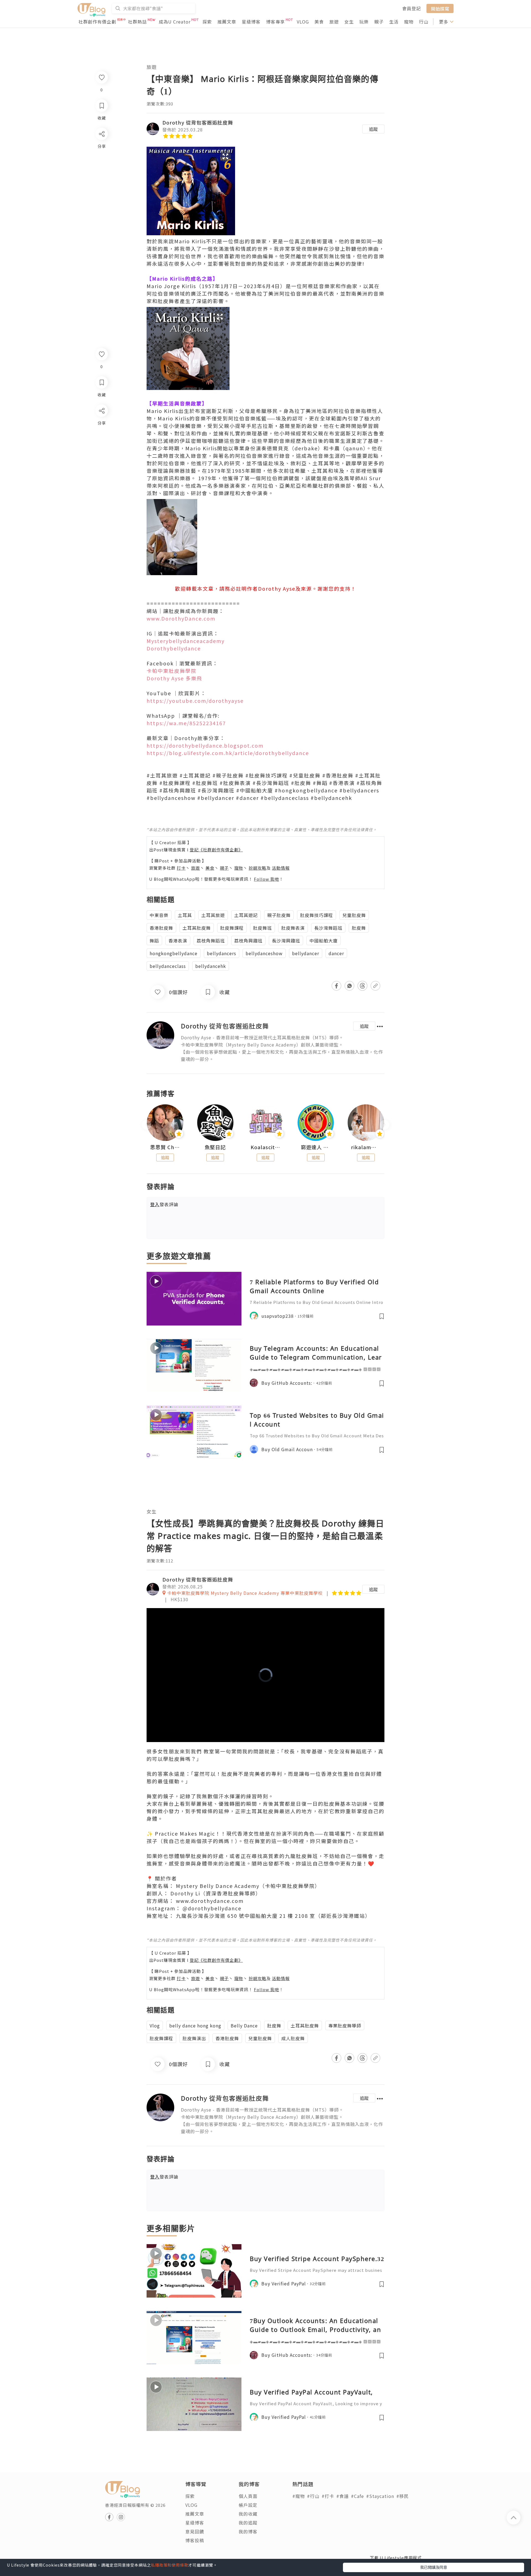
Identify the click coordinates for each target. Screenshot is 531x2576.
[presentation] (146, 1125)
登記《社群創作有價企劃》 (216, 850)
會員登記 (412, 8)
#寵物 (299, 2496)
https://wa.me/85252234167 (186, 723)
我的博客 (248, 2531)
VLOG (303, 22)
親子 (379, 22)
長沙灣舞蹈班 (328, 928)
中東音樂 (159, 915)
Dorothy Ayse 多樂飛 (174, 678)
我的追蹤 (248, 2523)
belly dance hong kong (195, 2025)
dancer (336, 953)
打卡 (181, 868)
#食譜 (343, 2496)
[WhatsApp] (101, 441)
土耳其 (185, 915)
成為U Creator (175, 22)
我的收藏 (248, 2514)
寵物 (409, 22)
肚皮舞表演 (293, 928)
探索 (207, 22)
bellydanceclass (168, 966)
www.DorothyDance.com (181, 618)
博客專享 (275, 22)
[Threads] (101, 457)
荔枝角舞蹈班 (211, 941)
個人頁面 (248, 2496)
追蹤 (373, 129)
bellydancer (306, 953)
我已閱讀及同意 (434, 2567)
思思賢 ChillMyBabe (165, 1147)
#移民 (403, 2496)
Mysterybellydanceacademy (186, 641)
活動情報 (281, 868)
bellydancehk (211, 966)
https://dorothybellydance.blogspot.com (205, 745)
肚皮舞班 (262, 928)
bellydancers (222, 953)
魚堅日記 (215, 1147)
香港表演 (178, 941)
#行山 (313, 2496)
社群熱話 (137, 22)
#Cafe (357, 2496)
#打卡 (328, 2496)
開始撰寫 (440, 8)
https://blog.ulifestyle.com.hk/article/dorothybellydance (228, 753)
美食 (319, 22)
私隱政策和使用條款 (170, 2565)
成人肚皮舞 (293, 2038)
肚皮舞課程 (232, 928)
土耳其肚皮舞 (197, 928)
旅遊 (334, 22)
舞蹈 (154, 941)
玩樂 (364, 22)
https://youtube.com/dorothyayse (195, 701)
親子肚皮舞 (279, 915)
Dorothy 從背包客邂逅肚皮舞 (198, 122)
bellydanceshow (264, 953)
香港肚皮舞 (161, 928)
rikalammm (366, 1147)
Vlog (155, 2025)
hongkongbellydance (174, 953)
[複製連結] (101, 472)
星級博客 (251, 22)
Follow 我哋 (266, 879)
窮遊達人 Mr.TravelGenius (316, 1147)
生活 (394, 22)
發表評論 (164, 1204)
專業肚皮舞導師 (345, 2025)
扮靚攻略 (257, 868)
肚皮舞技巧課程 (317, 915)
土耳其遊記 (246, 915)
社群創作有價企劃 (97, 22)
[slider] (264, 1738)
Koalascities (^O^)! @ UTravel (265, 1147)
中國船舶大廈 (324, 941)
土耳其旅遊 (213, 915)
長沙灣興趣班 (286, 941)
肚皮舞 (359, 928)
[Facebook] (101, 425)
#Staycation (380, 2496)
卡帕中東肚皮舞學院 (171, 671)
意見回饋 (195, 2531)
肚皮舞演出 (194, 2038)
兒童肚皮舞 (354, 915)
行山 (424, 22)
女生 (349, 22)
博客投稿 (195, 2540)
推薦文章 (227, 22)
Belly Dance (244, 2025)
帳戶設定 (248, 2505)
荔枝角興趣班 (248, 941)
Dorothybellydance (174, 648)
